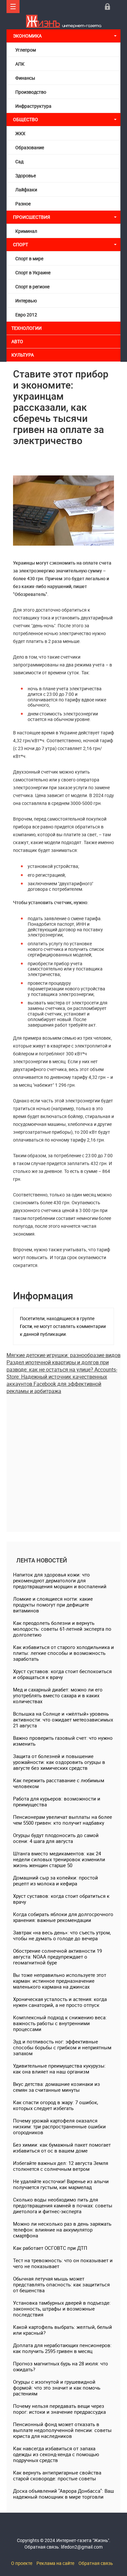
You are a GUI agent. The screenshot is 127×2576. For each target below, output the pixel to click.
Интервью (26, 301)
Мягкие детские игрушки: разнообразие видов (63, 1355)
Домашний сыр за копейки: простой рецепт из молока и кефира (56, 1880)
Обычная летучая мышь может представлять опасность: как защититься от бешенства (61, 2284)
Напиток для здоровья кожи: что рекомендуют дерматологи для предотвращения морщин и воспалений (60, 1580)
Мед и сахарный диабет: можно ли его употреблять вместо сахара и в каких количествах (58, 1695)
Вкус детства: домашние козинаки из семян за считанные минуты (56, 2087)
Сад (19, 161)
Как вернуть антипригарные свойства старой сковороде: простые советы (57, 2475)
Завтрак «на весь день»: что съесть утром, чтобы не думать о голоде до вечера (62, 1935)
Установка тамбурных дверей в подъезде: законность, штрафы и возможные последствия (62, 2309)
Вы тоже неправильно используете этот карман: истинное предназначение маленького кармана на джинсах (60, 1981)
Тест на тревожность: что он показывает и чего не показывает (63, 2263)
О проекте (22, 2563)
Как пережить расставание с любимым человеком (59, 1783)
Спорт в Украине (33, 272)
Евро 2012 (26, 315)
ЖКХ (20, 133)
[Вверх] (13, 7)
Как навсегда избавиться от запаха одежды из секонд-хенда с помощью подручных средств (56, 2454)
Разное (23, 204)
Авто (17, 341)
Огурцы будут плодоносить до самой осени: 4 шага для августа (56, 1838)
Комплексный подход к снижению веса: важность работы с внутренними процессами (60, 2023)
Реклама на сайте (55, 2563)
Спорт (21, 244)
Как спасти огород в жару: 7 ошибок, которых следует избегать (56, 2105)
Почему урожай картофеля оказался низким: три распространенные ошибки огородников (59, 2126)
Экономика (28, 36)
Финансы (25, 78)
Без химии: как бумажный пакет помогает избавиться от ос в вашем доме (62, 2148)
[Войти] (107, 7)
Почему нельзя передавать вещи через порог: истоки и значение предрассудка (59, 2409)
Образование (30, 147)
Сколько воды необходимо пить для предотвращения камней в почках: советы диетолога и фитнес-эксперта (63, 2205)
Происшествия (32, 217)
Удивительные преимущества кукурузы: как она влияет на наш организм (59, 2069)
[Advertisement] (63, 1458)
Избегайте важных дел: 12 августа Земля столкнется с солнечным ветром (61, 2166)
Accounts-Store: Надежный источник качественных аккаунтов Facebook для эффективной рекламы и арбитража (62, 1380)
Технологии (27, 328)
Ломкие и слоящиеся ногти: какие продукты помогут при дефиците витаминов (53, 1605)
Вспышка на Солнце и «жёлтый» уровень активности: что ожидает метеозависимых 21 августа (63, 1720)
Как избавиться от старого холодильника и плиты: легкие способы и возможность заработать (63, 1653)
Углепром (26, 50)
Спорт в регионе (32, 287)
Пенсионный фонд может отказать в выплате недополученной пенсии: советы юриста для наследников (62, 2430)
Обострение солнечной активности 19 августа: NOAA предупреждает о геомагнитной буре (57, 1957)
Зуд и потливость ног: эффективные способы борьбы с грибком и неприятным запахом (62, 2047)
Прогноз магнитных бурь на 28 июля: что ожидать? (61, 2366)
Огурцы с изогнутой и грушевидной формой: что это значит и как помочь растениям (57, 2388)
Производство (31, 92)
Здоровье (26, 176)
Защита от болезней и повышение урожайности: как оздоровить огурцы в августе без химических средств (59, 1762)
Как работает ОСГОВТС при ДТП (50, 2248)
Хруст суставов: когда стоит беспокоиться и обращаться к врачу (62, 1674)
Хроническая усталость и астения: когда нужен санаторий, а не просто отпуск (60, 2002)
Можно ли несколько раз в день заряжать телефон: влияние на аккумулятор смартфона (62, 2230)
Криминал (26, 231)
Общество (26, 119)
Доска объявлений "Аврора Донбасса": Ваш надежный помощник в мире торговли (63, 2494)
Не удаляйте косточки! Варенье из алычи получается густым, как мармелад (61, 2184)
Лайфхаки (26, 190)
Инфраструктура (33, 106)
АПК (20, 64)
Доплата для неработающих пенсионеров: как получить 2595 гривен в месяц (62, 2348)
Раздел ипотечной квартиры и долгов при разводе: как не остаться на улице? (58, 1366)
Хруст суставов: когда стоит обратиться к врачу (61, 1899)
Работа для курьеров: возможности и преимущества (57, 1801)
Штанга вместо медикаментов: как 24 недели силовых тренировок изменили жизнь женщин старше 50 (59, 1859)
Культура (23, 355)
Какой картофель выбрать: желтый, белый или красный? (63, 2330)
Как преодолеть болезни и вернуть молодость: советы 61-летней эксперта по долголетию (62, 1629)
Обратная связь (96, 2563)
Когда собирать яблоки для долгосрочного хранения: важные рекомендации (63, 1917)
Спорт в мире (29, 258)
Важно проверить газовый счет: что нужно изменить (63, 1741)
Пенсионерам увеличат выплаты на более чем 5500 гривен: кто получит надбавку (63, 1820)
